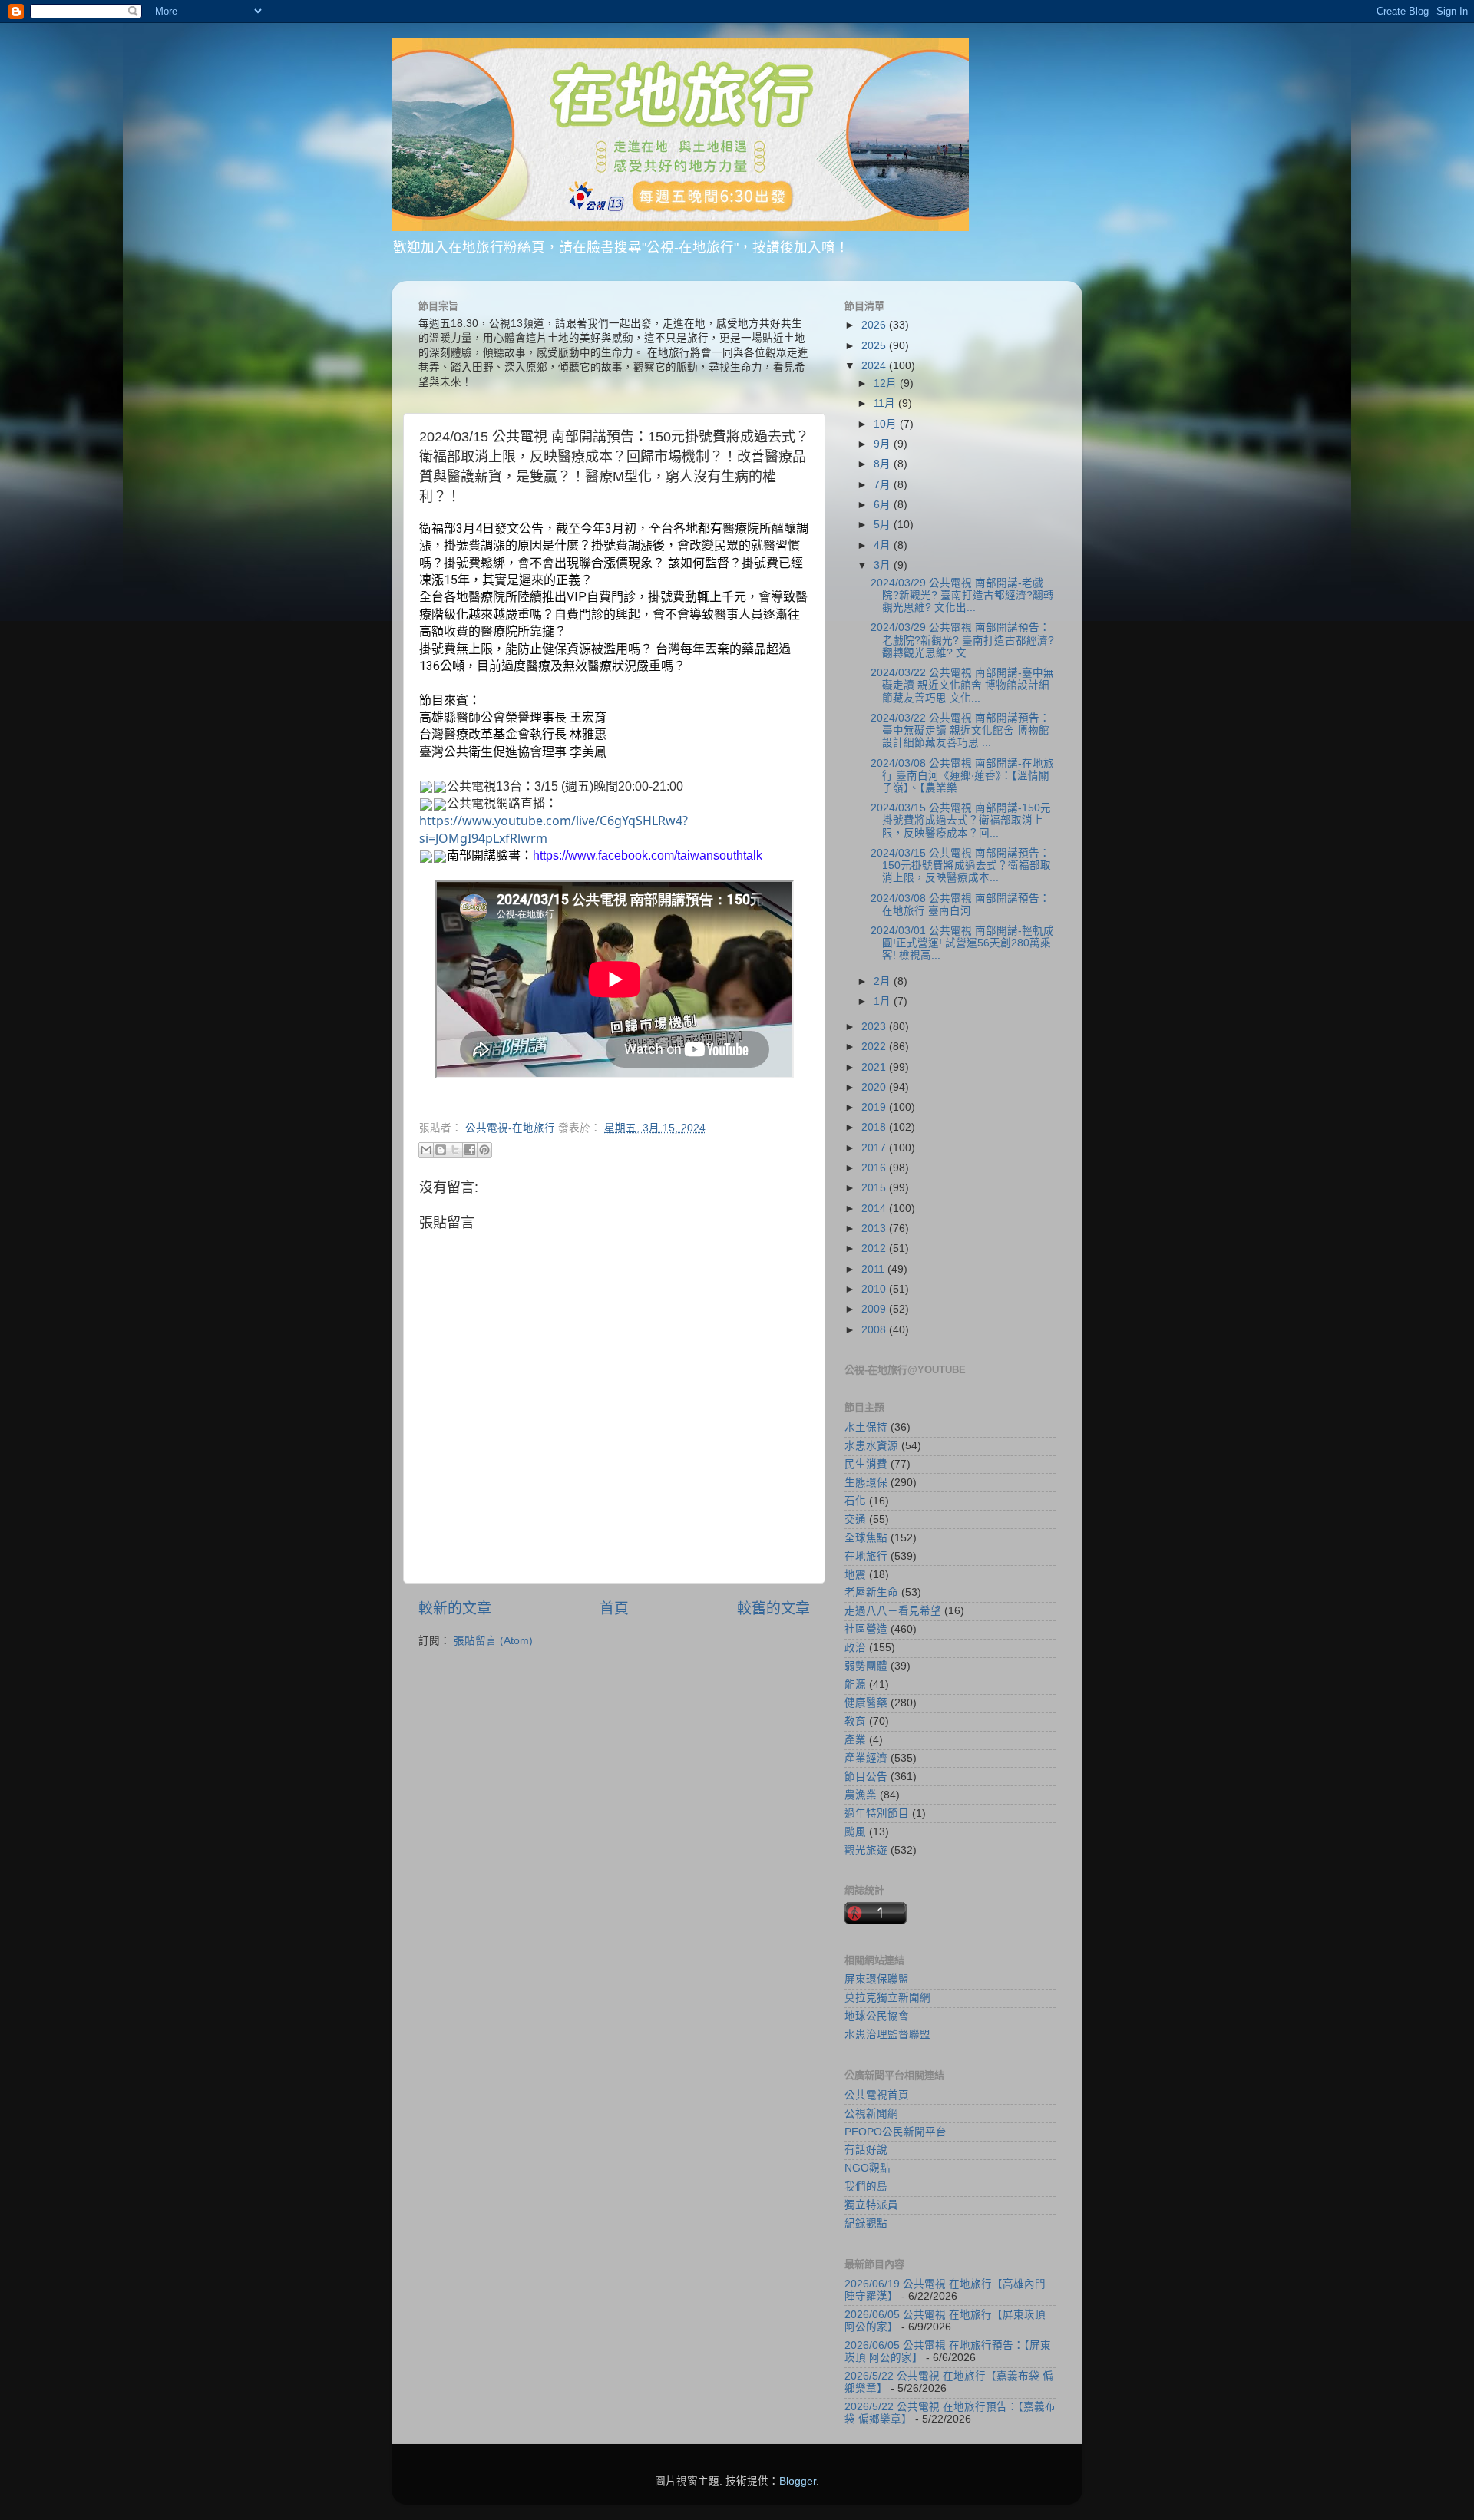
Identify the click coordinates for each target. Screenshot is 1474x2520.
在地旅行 (866, 1556)
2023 (875, 1027)
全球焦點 (866, 1538)
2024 (875, 366)
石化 (855, 1501)
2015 (875, 1188)
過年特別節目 (877, 1813)
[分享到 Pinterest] (484, 1150)
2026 (875, 325)
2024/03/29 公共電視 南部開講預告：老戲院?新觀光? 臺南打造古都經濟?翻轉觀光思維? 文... (962, 640)
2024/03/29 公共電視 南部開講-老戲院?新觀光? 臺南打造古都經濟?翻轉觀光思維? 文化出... (962, 595)
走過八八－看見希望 (893, 1611)
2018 (875, 1127)
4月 (884, 545)
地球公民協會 (877, 2016)
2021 (875, 1067)
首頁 (614, 1608)
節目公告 (866, 1777)
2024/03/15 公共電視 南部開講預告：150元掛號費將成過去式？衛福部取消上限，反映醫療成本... (961, 865)
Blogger (798, 2481)
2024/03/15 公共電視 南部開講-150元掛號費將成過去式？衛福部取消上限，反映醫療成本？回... (961, 820)
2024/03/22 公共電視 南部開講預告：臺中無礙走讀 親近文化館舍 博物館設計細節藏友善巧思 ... (960, 730)
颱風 (855, 1832)
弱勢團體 (866, 1666)
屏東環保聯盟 (877, 1979)
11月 (886, 403)
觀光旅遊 (866, 1850)
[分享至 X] (455, 1150)
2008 (875, 1330)
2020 (875, 1087)
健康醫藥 (866, 1703)
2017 (875, 1148)
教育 (855, 1721)
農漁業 (861, 1795)
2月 (884, 981)
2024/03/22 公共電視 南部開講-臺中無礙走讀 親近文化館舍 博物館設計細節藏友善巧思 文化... (962, 685)
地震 (855, 1575)
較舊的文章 (773, 1608)
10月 (887, 424)
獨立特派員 (871, 2205)
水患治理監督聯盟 (887, 2034)
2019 (875, 1107)
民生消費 (866, 1464)
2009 (875, 1309)
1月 (884, 1001)
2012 (875, 1248)
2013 (875, 1229)
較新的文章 (455, 1608)
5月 (884, 525)
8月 (884, 464)
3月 (884, 565)
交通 (855, 1519)
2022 (875, 1047)
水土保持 (866, 1427)
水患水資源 (871, 1446)
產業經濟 (866, 1758)
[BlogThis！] (441, 1150)
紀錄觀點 (866, 2223)
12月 (887, 383)
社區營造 (866, 1629)
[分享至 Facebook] (470, 1150)
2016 (875, 1168)
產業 (855, 1740)
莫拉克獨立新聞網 (887, 1998)
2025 (875, 346)
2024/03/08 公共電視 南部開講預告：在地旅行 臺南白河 (960, 905)
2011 (874, 1269)
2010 (875, 1289)
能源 (855, 1684)
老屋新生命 (871, 1592)
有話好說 (866, 2150)
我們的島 (866, 2186)
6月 (884, 505)
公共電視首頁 (877, 2095)
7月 (884, 485)
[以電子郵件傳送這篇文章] (426, 1150)
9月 (884, 444)
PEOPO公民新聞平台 (896, 2132)
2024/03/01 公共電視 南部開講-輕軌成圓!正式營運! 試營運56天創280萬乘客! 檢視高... (962, 943)
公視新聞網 (871, 2114)
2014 (875, 1209)
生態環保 (866, 1483)
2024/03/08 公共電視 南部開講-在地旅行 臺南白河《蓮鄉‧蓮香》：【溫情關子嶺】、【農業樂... (962, 776)
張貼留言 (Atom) (493, 1641)
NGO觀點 (868, 2168)
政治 (855, 1648)
